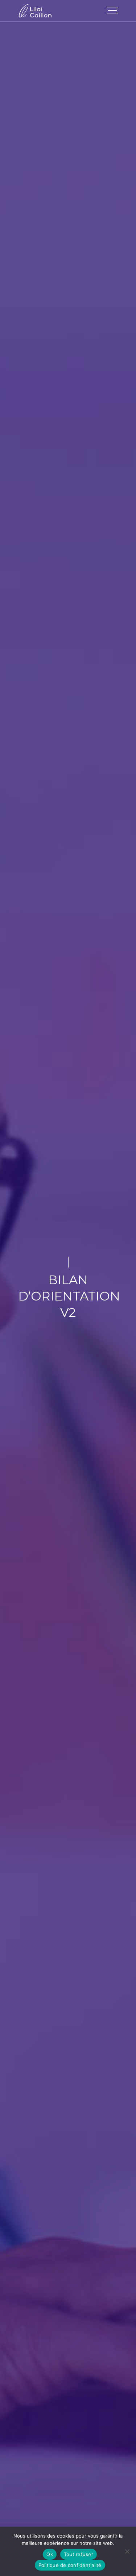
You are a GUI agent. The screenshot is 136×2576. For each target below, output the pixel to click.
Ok (50, 2554)
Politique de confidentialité (70, 2565)
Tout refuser (79, 2554)
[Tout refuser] (127, 2551)
